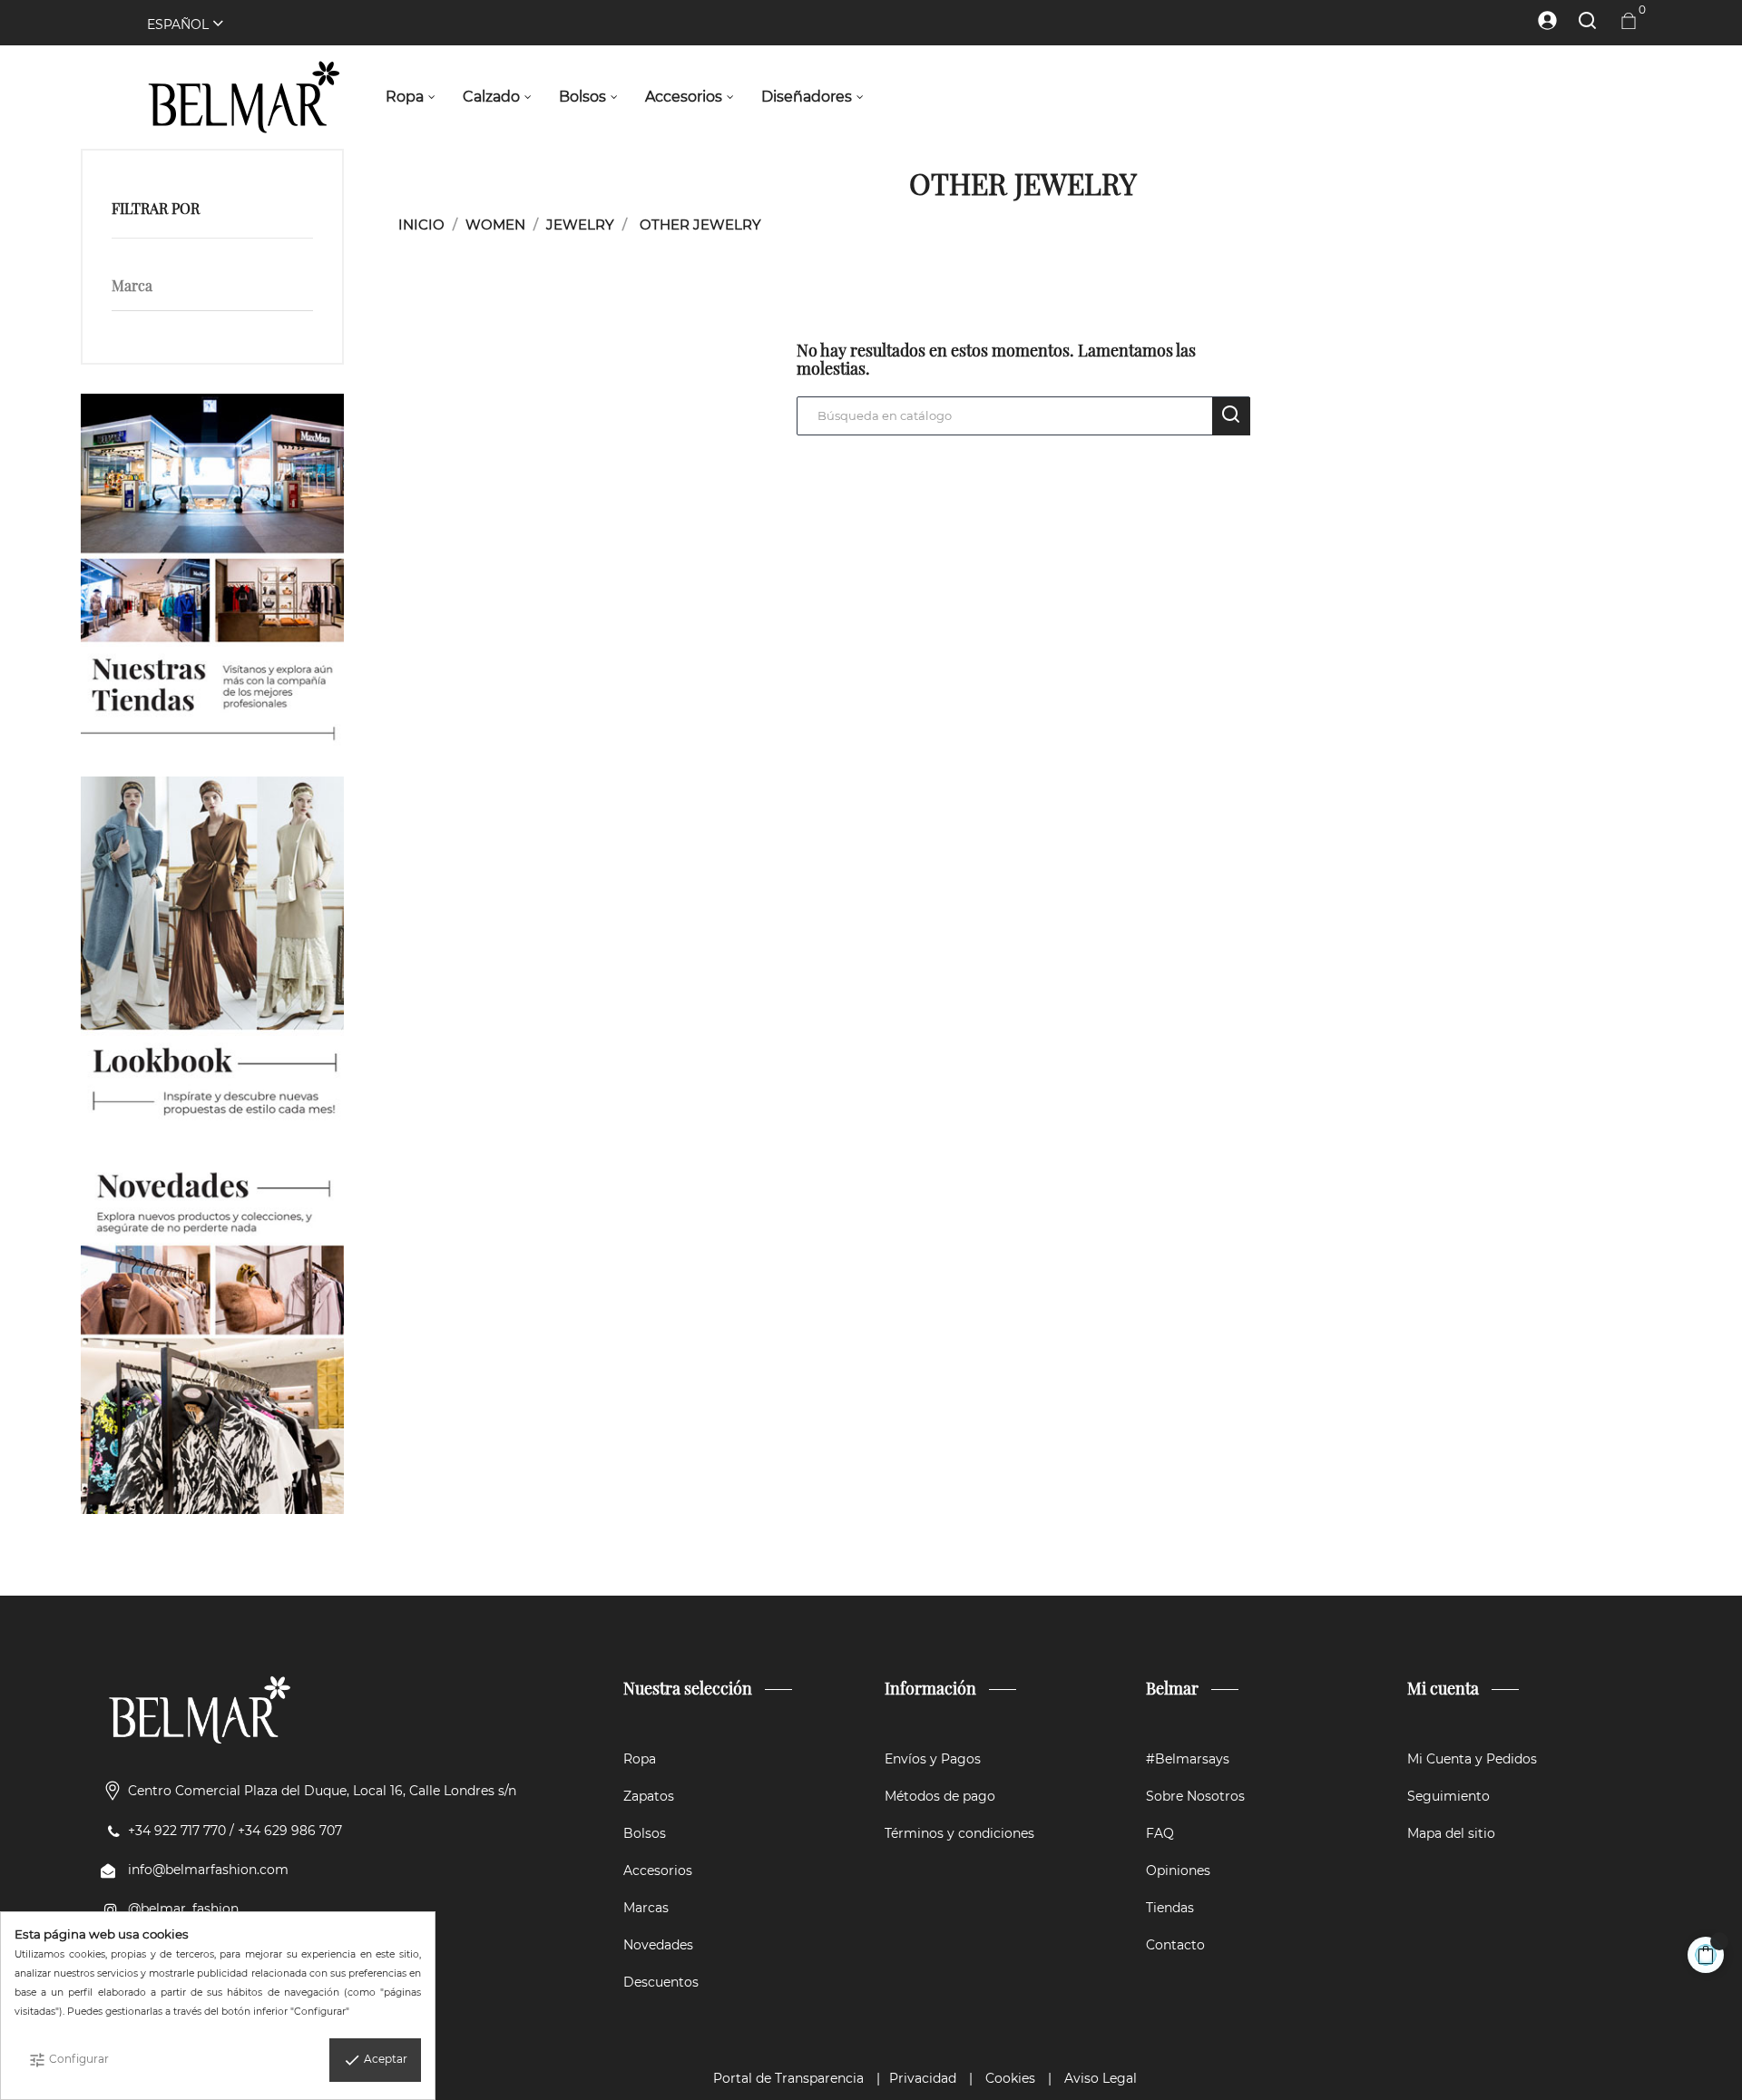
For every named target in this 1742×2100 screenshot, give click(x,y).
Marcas (646, 1908)
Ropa (640, 1759)
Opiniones (1178, 1870)
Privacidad (923, 2078)
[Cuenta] (1539, 20)
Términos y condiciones (959, 1833)
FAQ (1160, 1833)
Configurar (69, 2060)
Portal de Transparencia (788, 2078)
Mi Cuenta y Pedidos (1472, 1759)
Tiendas (1170, 1908)
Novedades (658, 1945)
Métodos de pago (940, 1796)
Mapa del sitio (1451, 1833)
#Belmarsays (1188, 1759)
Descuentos (661, 1982)
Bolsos (645, 1833)
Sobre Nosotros (1195, 1796)
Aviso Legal (1101, 2078)
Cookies (1010, 2078)
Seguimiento (1448, 1796)
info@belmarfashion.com (208, 1870)
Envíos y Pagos (933, 1759)
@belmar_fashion (183, 1909)
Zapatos (649, 1796)
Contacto (1175, 1945)
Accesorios (658, 1870)
